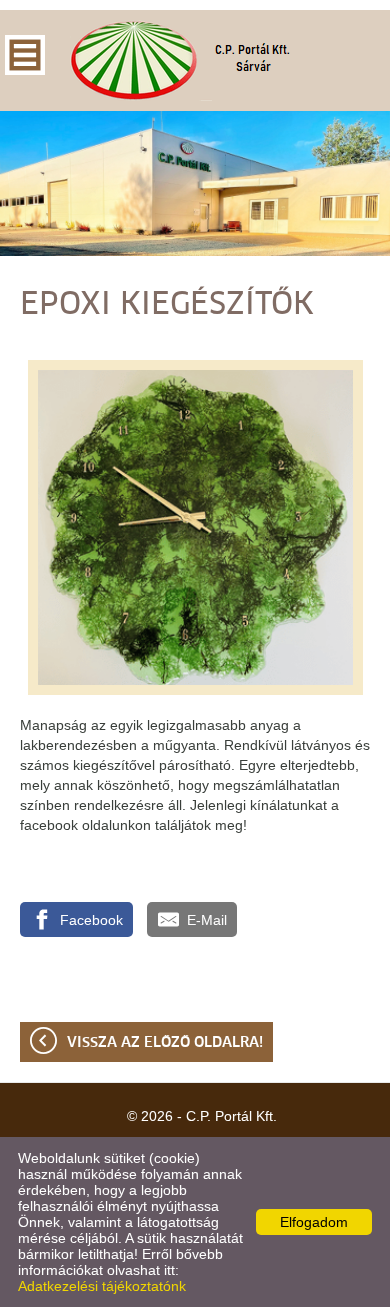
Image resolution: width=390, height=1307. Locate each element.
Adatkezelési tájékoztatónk (102, 1286)
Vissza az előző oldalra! (165, 1043)
